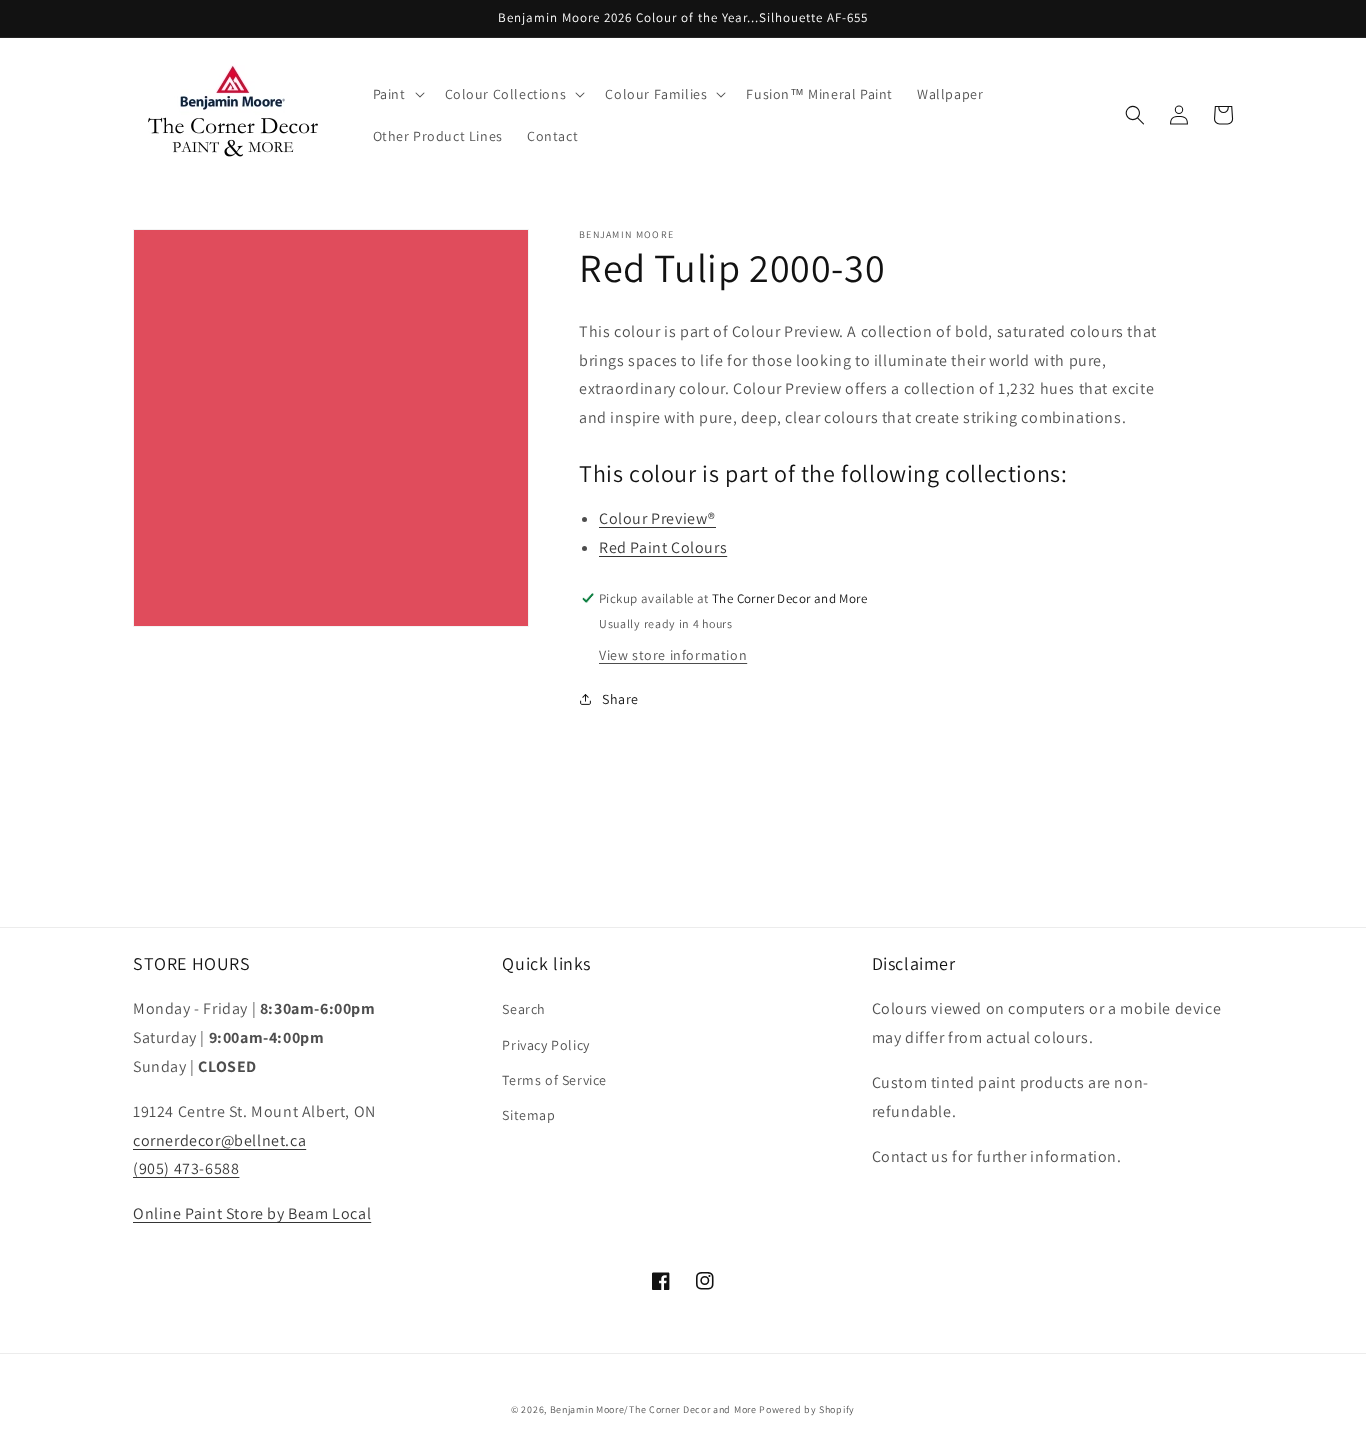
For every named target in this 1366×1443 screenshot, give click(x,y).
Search (524, 1009)
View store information (673, 655)
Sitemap (528, 1115)
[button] (397, 94)
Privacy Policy (545, 1045)
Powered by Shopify (807, 1409)
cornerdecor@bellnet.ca (219, 1140)
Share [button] (620, 699)
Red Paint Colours (663, 547)
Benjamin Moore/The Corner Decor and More (653, 1409)
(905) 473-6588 (186, 1168)
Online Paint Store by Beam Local (252, 1213)
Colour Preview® (657, 518)
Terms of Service (554, 1080)
